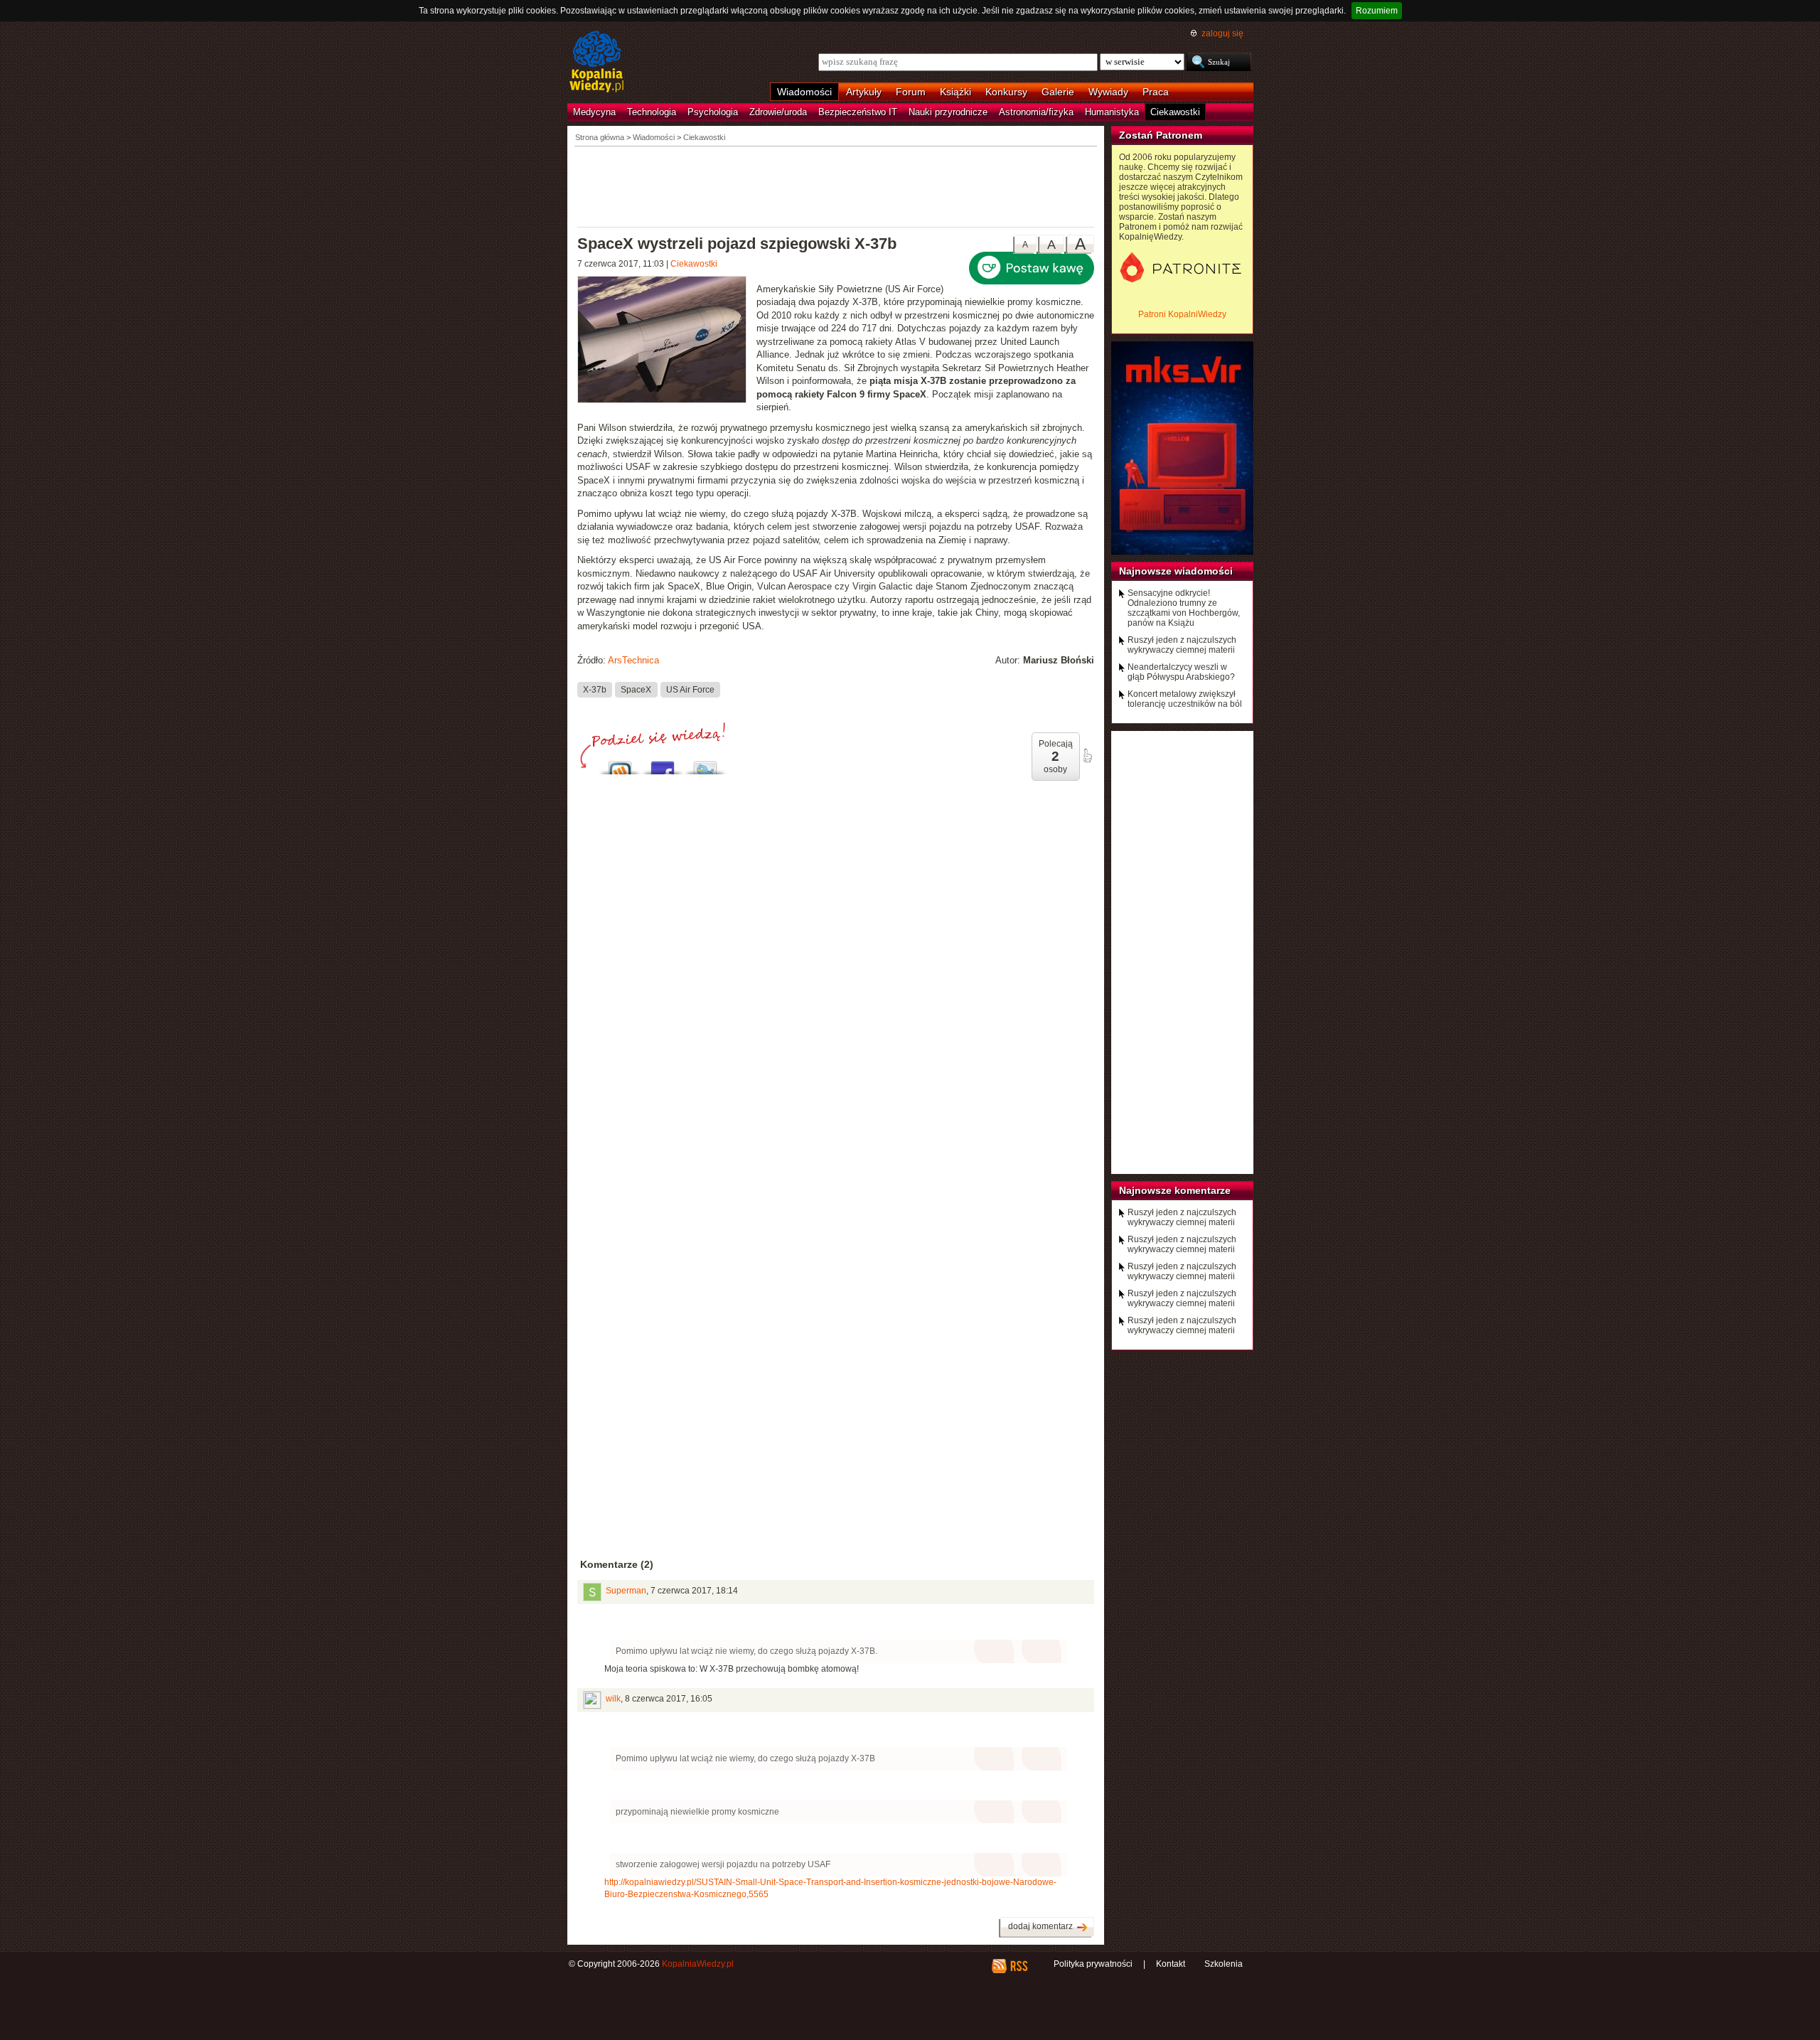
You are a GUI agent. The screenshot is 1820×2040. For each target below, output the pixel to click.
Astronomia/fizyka (1036, 112)
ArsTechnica (633, 660)
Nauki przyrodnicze (948, 112)
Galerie (1058, 92)
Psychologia (713, 112)
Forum (911, 92)
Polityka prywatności (1093, 1964)
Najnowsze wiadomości (1176, 571)
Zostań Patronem (1161, 135)
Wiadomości (804, 92)
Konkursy (1006, 92)
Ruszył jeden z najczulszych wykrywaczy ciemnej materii (1182, 645)
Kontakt (1171, 1964)
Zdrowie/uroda (778, 112)
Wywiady (1108, 92)
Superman (626, 1591)
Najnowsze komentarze (1175, 1190)
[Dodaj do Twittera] (705, 764)
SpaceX (636, 690)
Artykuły (864, 92)
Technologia (652, 112)
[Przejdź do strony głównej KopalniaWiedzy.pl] (597, 63)
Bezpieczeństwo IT (858, 112)
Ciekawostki (1175, 112)
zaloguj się (1222, 33)
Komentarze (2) (617, 1564)
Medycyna (594, 112)
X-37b (595, 690)
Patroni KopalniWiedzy (1182, 314)
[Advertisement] (836, 186)
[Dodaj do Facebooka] (663, 764)
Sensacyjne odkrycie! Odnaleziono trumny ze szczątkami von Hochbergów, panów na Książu (1184, 608)
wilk (613, 1699)
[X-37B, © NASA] (667, 341)
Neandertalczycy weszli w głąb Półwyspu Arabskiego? (1181, 672)
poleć (1087, 756)
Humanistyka (1112, 112)
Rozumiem (1377, 11)
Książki (955, 92)
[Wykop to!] (620, 764)
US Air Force (690, 690)
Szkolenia (1224, 1964)
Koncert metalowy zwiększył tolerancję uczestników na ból (1185, 699)
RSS (1018, 1966)
